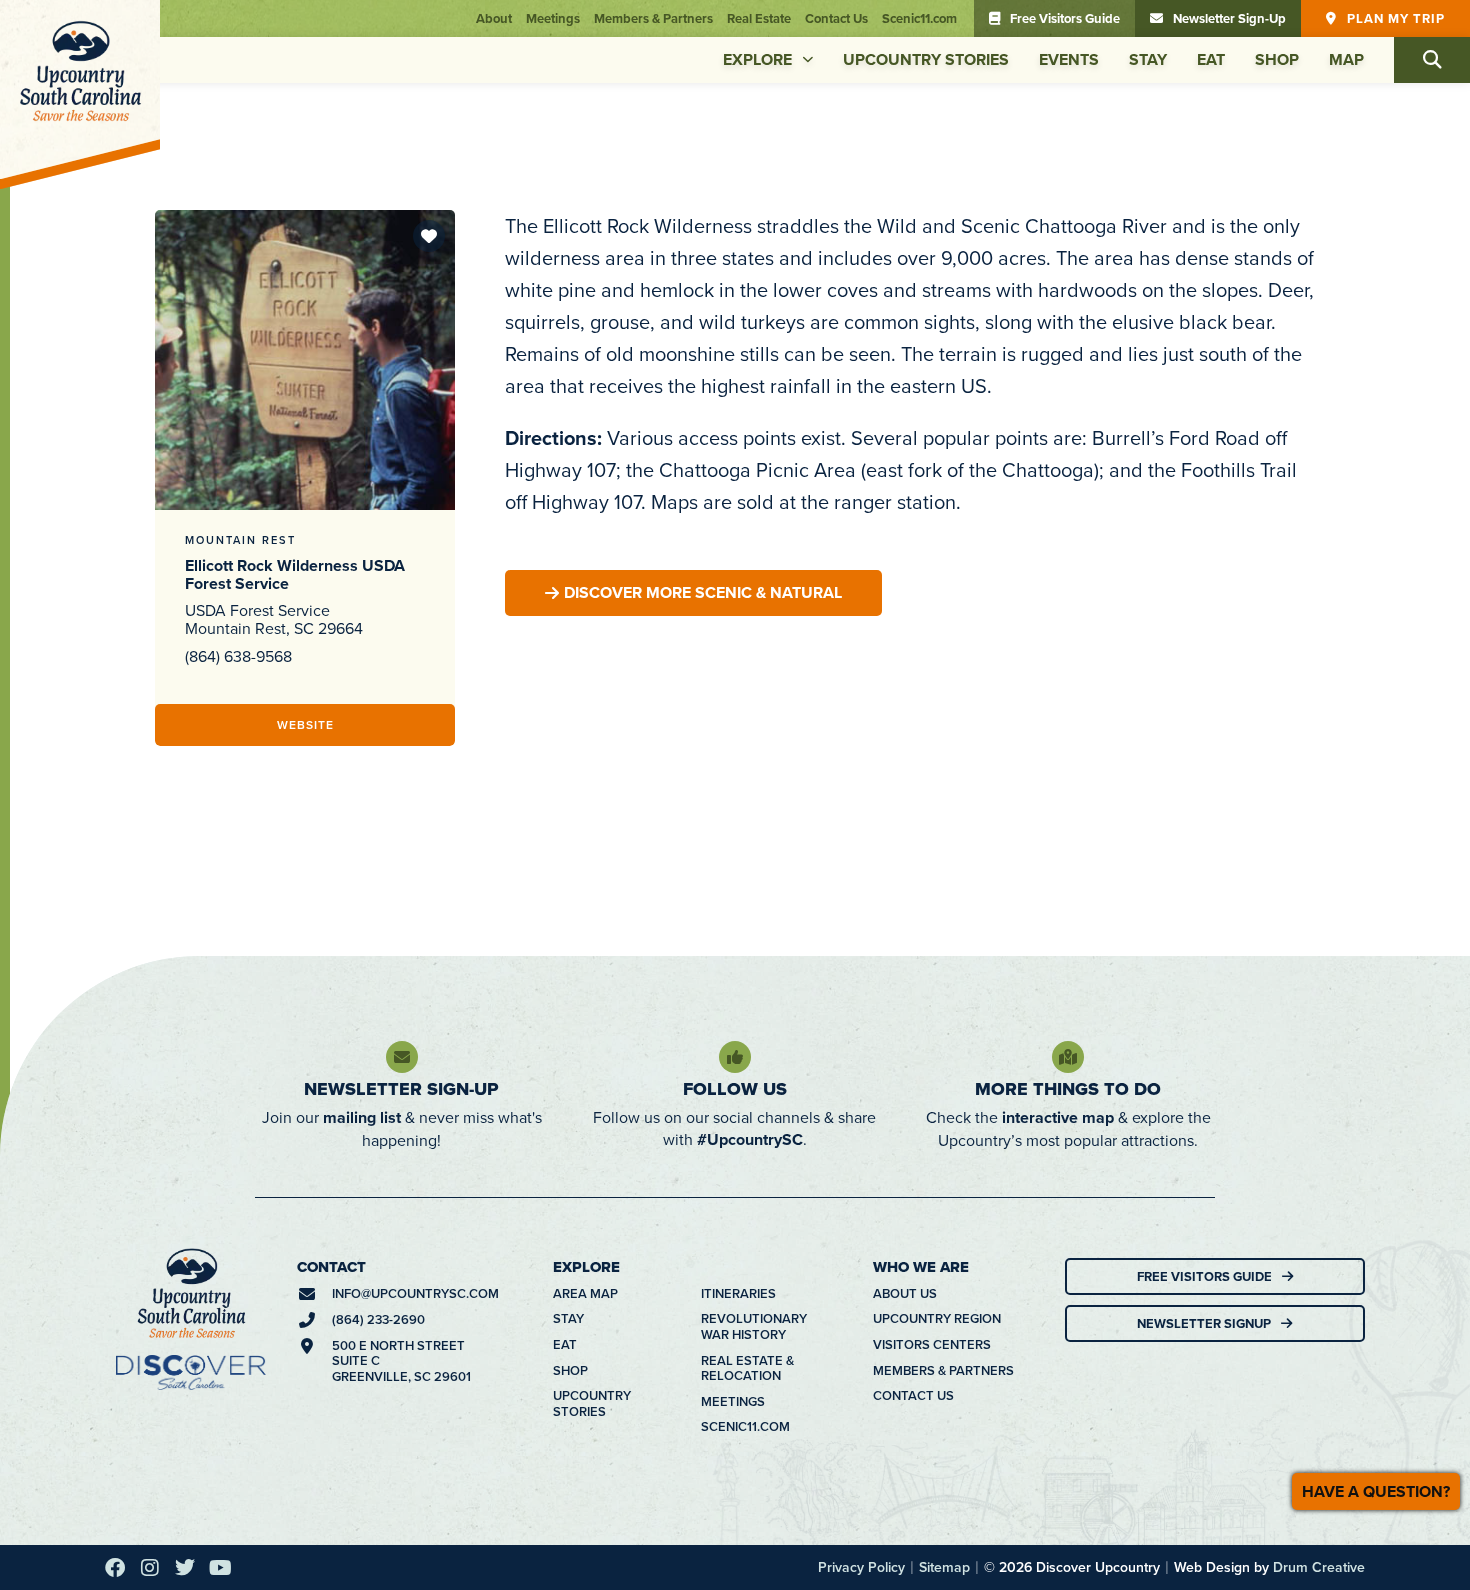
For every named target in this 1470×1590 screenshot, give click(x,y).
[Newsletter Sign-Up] (402, 1055)
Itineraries (738, 1292)
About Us (905, 1292)
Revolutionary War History (754, 1324)
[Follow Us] (735, 1055)
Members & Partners (653, 16)
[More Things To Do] (1068, 1055)
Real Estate (759, 16)
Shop (1277, 57)
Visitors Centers (932, 1343)
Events (1069, 57)
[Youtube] (220, 1566)
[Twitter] (185, 1566)
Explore (757, 57)
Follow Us (735, 1087)
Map (1346, 57)
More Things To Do (1068, 1087)
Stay (1148, 57)
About (494, 16)
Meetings (553, 16)
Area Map (585, 1292)
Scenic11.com (919, 16)
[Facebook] (115, 1566)
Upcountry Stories (926, 57)
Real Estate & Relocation (747, 1366)
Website (305, 722)
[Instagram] (150, 1566)
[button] (1432, 58)
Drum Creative (1319, 1565)
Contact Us (836, 16)
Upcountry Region (937, 1317)
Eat (1211, 57)
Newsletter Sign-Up (401, 1087)
